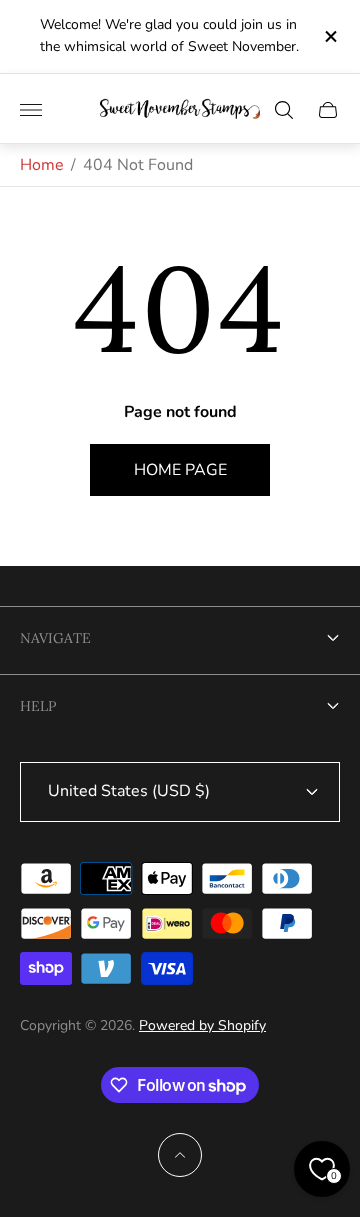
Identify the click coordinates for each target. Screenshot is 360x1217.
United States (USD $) (129, 791)
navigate (55, 638)
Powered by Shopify (202, 1025)
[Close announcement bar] (329, 36)
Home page (180, 470)
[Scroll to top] (180, 1155)
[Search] (284, 110)
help (38, 706)
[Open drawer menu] (31, 110)
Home (42, 165)
